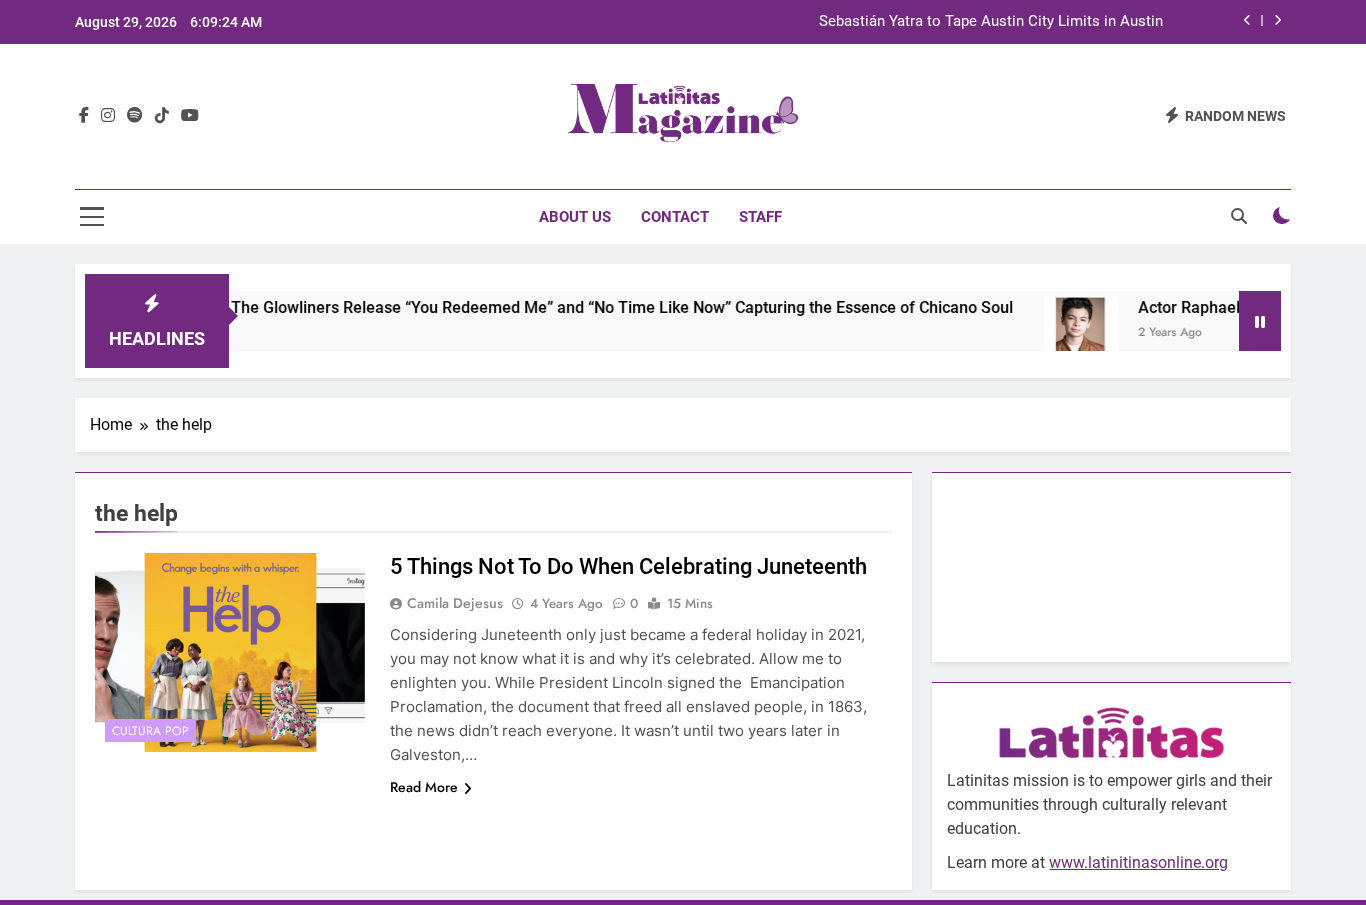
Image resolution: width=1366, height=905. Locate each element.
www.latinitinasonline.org (1138, 862)
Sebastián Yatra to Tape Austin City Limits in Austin (991, 22)
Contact (675, 217)
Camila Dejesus (455, 603)
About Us (575, 217)
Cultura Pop (150, 731)
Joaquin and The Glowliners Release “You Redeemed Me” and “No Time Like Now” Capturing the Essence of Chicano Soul (552, 307)
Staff (760, 217)
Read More (424, 787)
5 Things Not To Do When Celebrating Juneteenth (628, 566)
